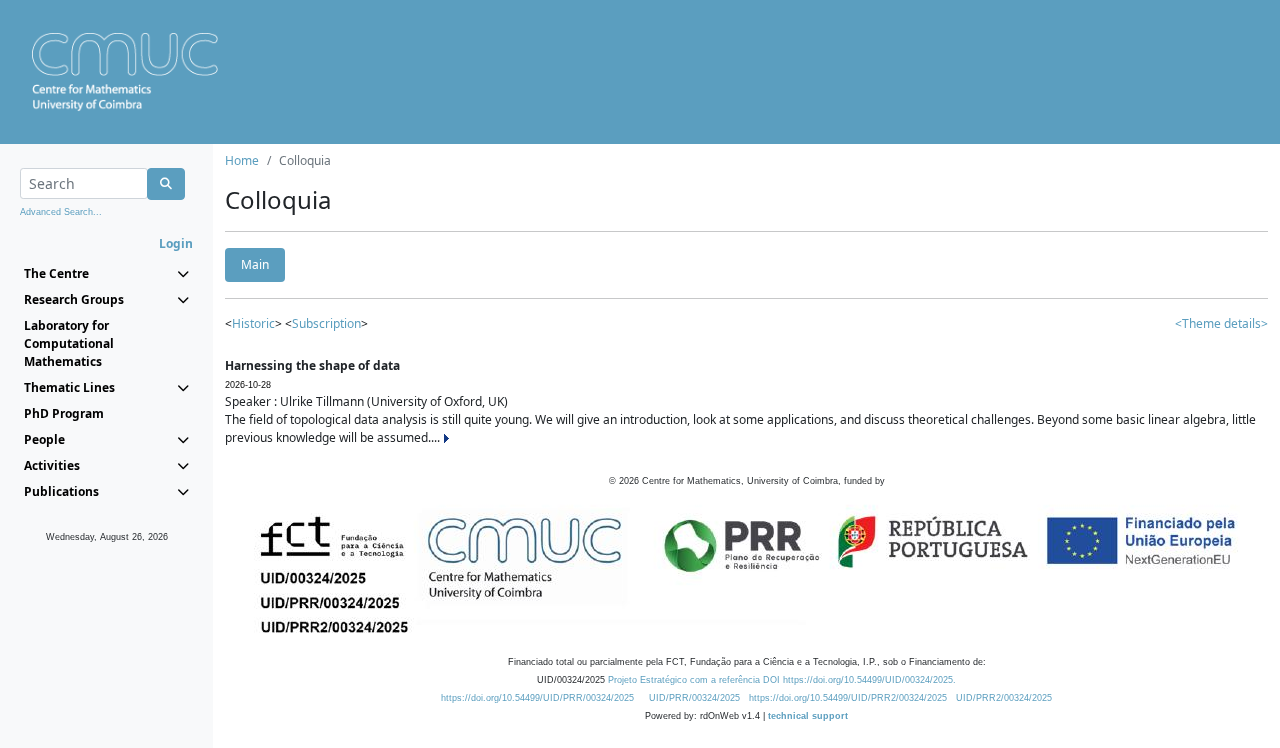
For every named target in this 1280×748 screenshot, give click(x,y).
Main (255, 264)
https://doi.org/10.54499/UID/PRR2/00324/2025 (848, 698)
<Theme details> (1221, 323)
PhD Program (64, 413)
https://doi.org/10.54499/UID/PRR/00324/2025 (537, 698)
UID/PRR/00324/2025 (694, 698)
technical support (808, 716)
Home (242, 160)
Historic (253, 323)
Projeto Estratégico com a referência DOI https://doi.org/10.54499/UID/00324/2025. (782, 680)
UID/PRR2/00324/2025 (1004, 698)
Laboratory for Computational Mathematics (69, 343)
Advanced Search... (61, 212)
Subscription (326, 323)
